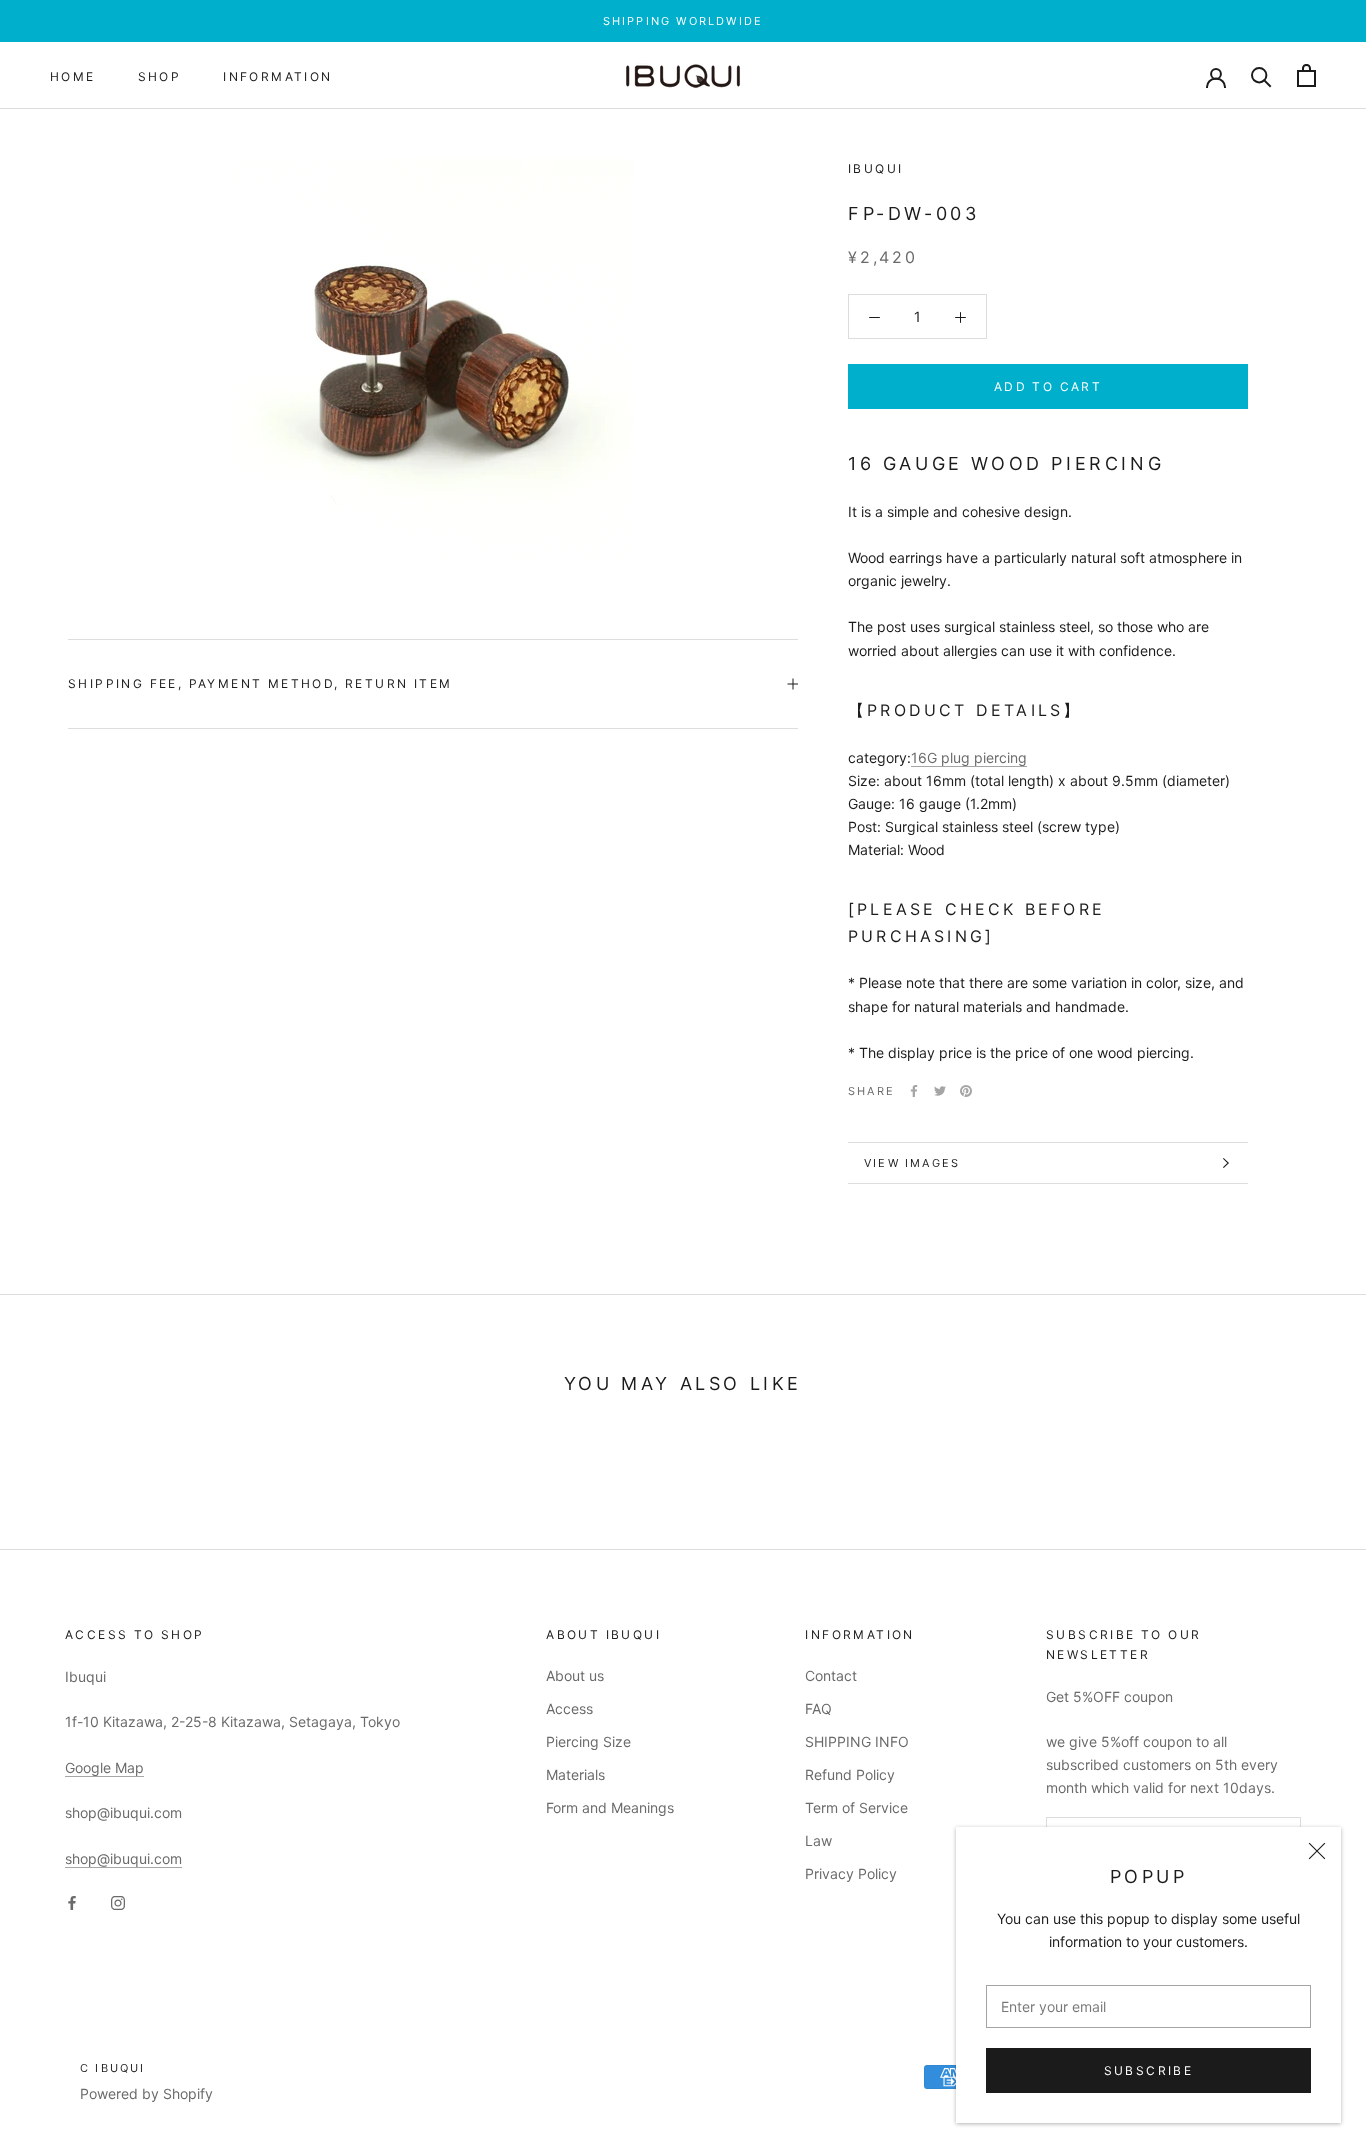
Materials (575, 1774)
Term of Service (856, 1807)
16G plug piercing (969, 757)
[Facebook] (914, 1091)
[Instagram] (118, 1901)
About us (575, 1675)
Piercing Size (588, 1741)
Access (569, 1708)
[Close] (1317, 1851)
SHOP (160, 76)
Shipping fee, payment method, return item (260, 683)
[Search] (1261, 75)
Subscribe (1149, 2070)
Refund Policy (850, 1774)
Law (818, 1840)
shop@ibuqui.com (123, 1858)
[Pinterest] (966, 1091)
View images (912, 1163)
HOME (73, 76)
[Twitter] (940, 1091)
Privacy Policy (851, 1873)
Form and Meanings (610, 1807)
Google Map (104, 1767)
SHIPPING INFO (857, 1741)
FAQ (818, 1708)
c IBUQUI (113, 2068)
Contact (831, 1675)
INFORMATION (277, 76)
